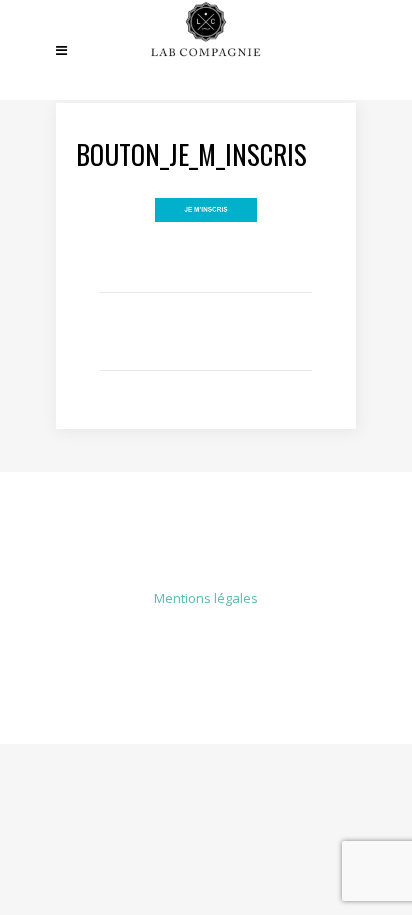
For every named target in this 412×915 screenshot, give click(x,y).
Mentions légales (206, 598)
